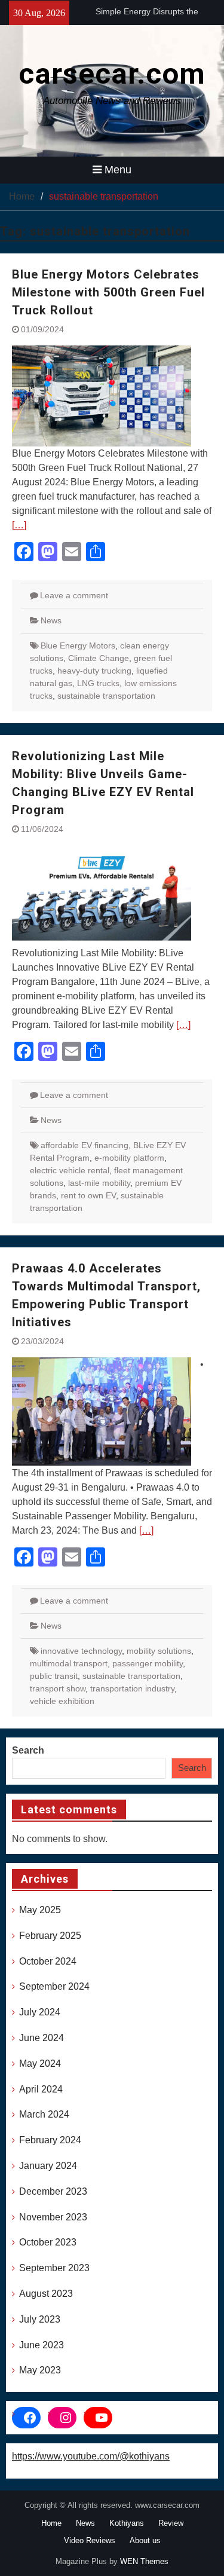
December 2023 (53, 2191)
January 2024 (48, 2166)
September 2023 (54, 2268)
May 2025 (40, 1910)
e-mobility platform (129, 1158)
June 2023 (42, 2345)
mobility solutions (159, 1651)
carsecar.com (112, 74)
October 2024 (48, 1961)
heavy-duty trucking (94, 671)
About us (145, 2540)
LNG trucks (98, 683)
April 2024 (41, 2089)
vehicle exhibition (62, 1701)
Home (51, 2523)
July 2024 (40, 2012)
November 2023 (53, 2217)
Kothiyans (127, 2523)
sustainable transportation (106, 696)
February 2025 (50, 1936)
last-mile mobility (99, 1183)
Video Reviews (90, 2540)
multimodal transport (69, 1663)
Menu (118, 170)
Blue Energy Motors (78, 645)
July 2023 (40, 2319)
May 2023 (40, 2370)
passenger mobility (148, 1663)
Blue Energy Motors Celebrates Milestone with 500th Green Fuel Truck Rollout (108, 292)
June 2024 (42, 2038)
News (51, 620)
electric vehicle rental (70, 1170)
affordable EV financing (85, 1145)
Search (28, 1750)
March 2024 (44, 2114)
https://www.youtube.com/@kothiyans (91, 2456)
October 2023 (48, 2242)
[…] (19, 525)
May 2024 (40, 2063)
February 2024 (50, 2140)
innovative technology (81, 1651)
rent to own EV (88, 1195)
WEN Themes (144, 2561)
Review (171, 2523)
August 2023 (46, 2294)
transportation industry (132, 1688)
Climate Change (99, 658)
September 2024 (54, 1986)
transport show (58, 1688)
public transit (54, 1676)
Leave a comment (74, 595)
